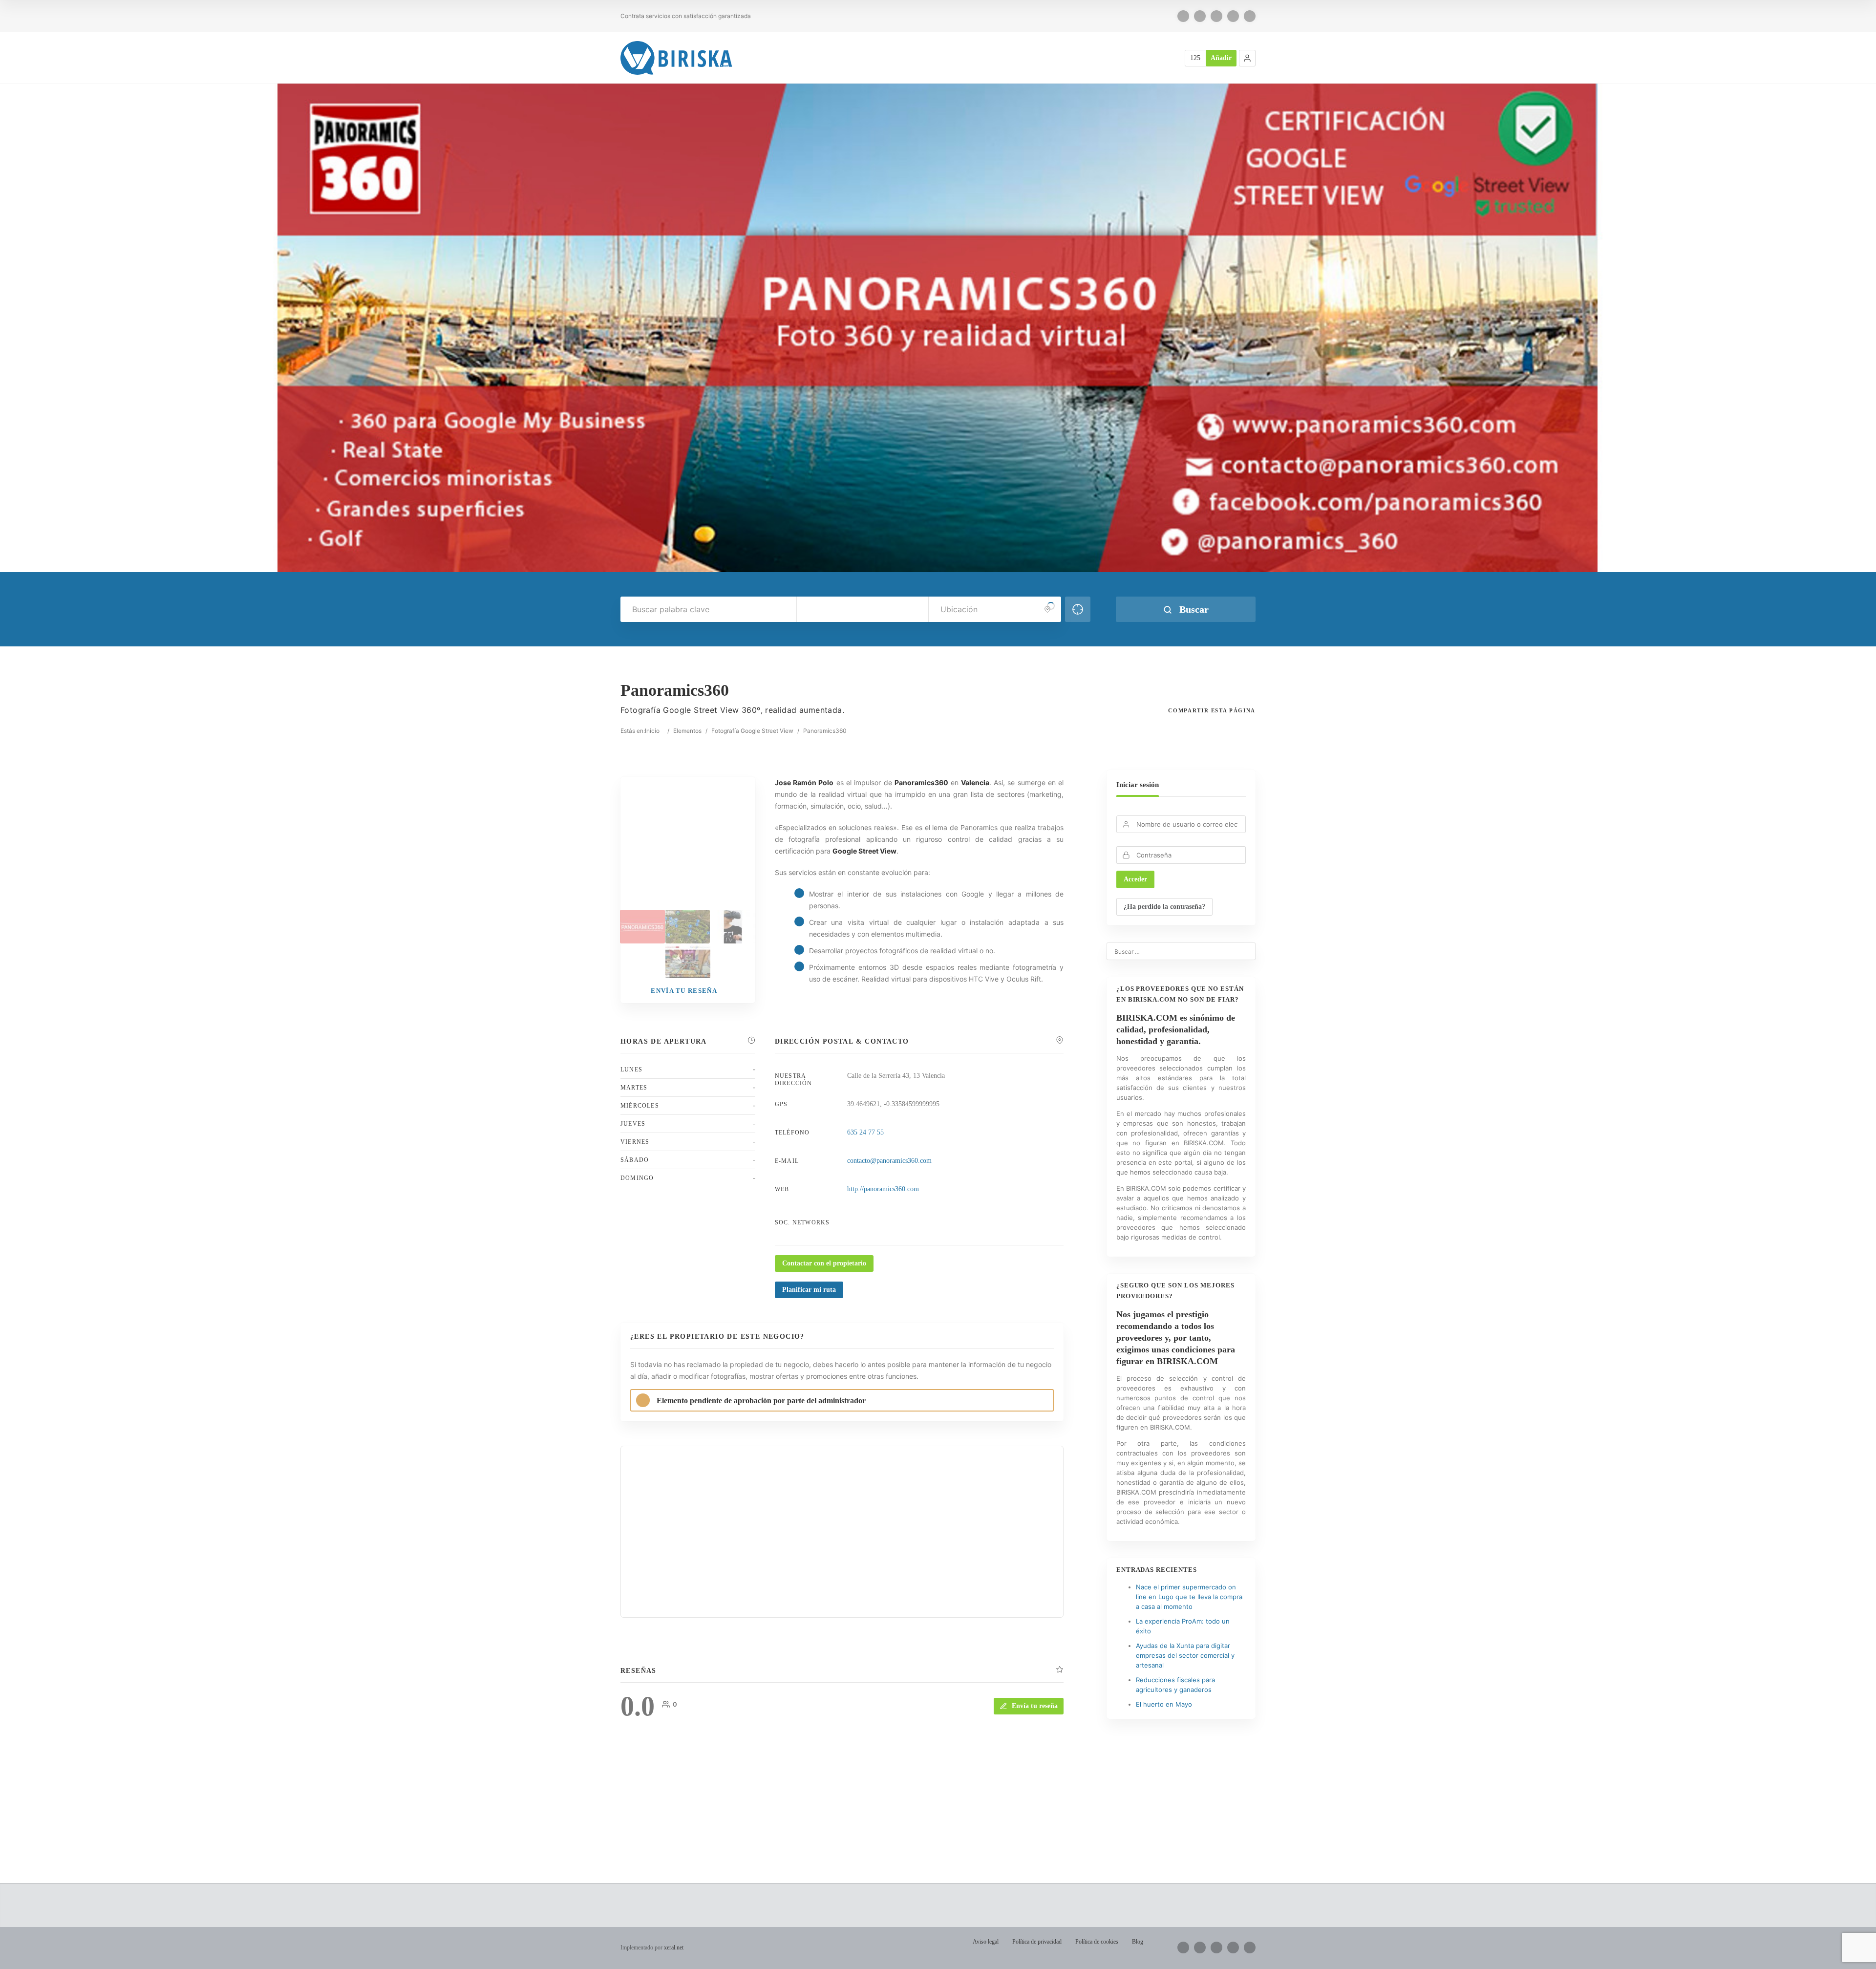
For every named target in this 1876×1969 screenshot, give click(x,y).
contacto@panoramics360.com (889, 1161)
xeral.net (674, 1948)
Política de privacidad (1037, 1942)
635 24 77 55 (865, 1132)
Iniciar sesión (1138, 785)
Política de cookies (1097, 1942)
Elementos (687, 731)
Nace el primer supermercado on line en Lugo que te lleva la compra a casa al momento (1189, 1597)
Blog (1138, 1942)
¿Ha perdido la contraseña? (1164, 907)
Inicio (652, 731)
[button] (1247, 58)
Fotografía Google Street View (752, 731)
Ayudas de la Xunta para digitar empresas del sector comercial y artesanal (1185, 1655)
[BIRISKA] (677, 58)
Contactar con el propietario (824, 1263)
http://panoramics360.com (883, 1189)
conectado (723, 1814)
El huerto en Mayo (1164, 1704)
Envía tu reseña (1035, 1706)
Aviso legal (986, 1942)
